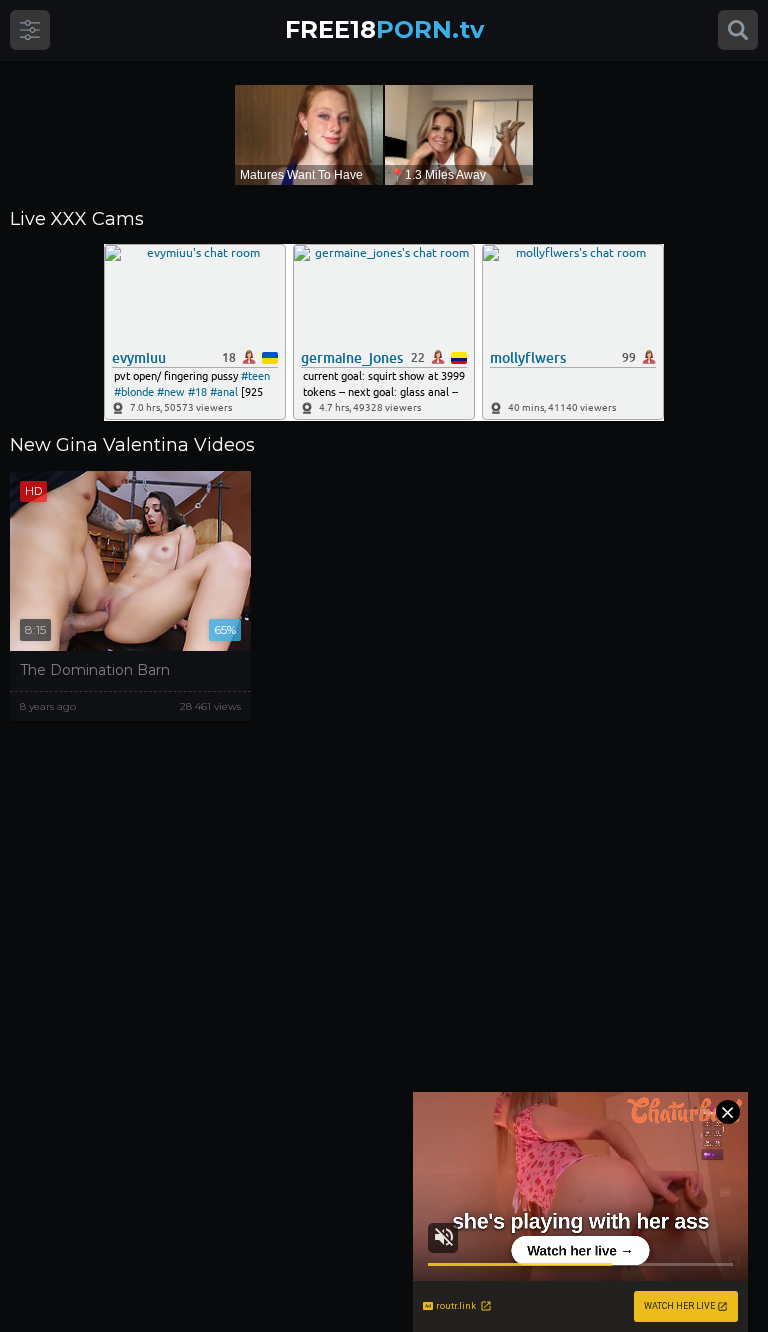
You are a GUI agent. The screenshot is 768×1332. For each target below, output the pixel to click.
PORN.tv (384, 29)
